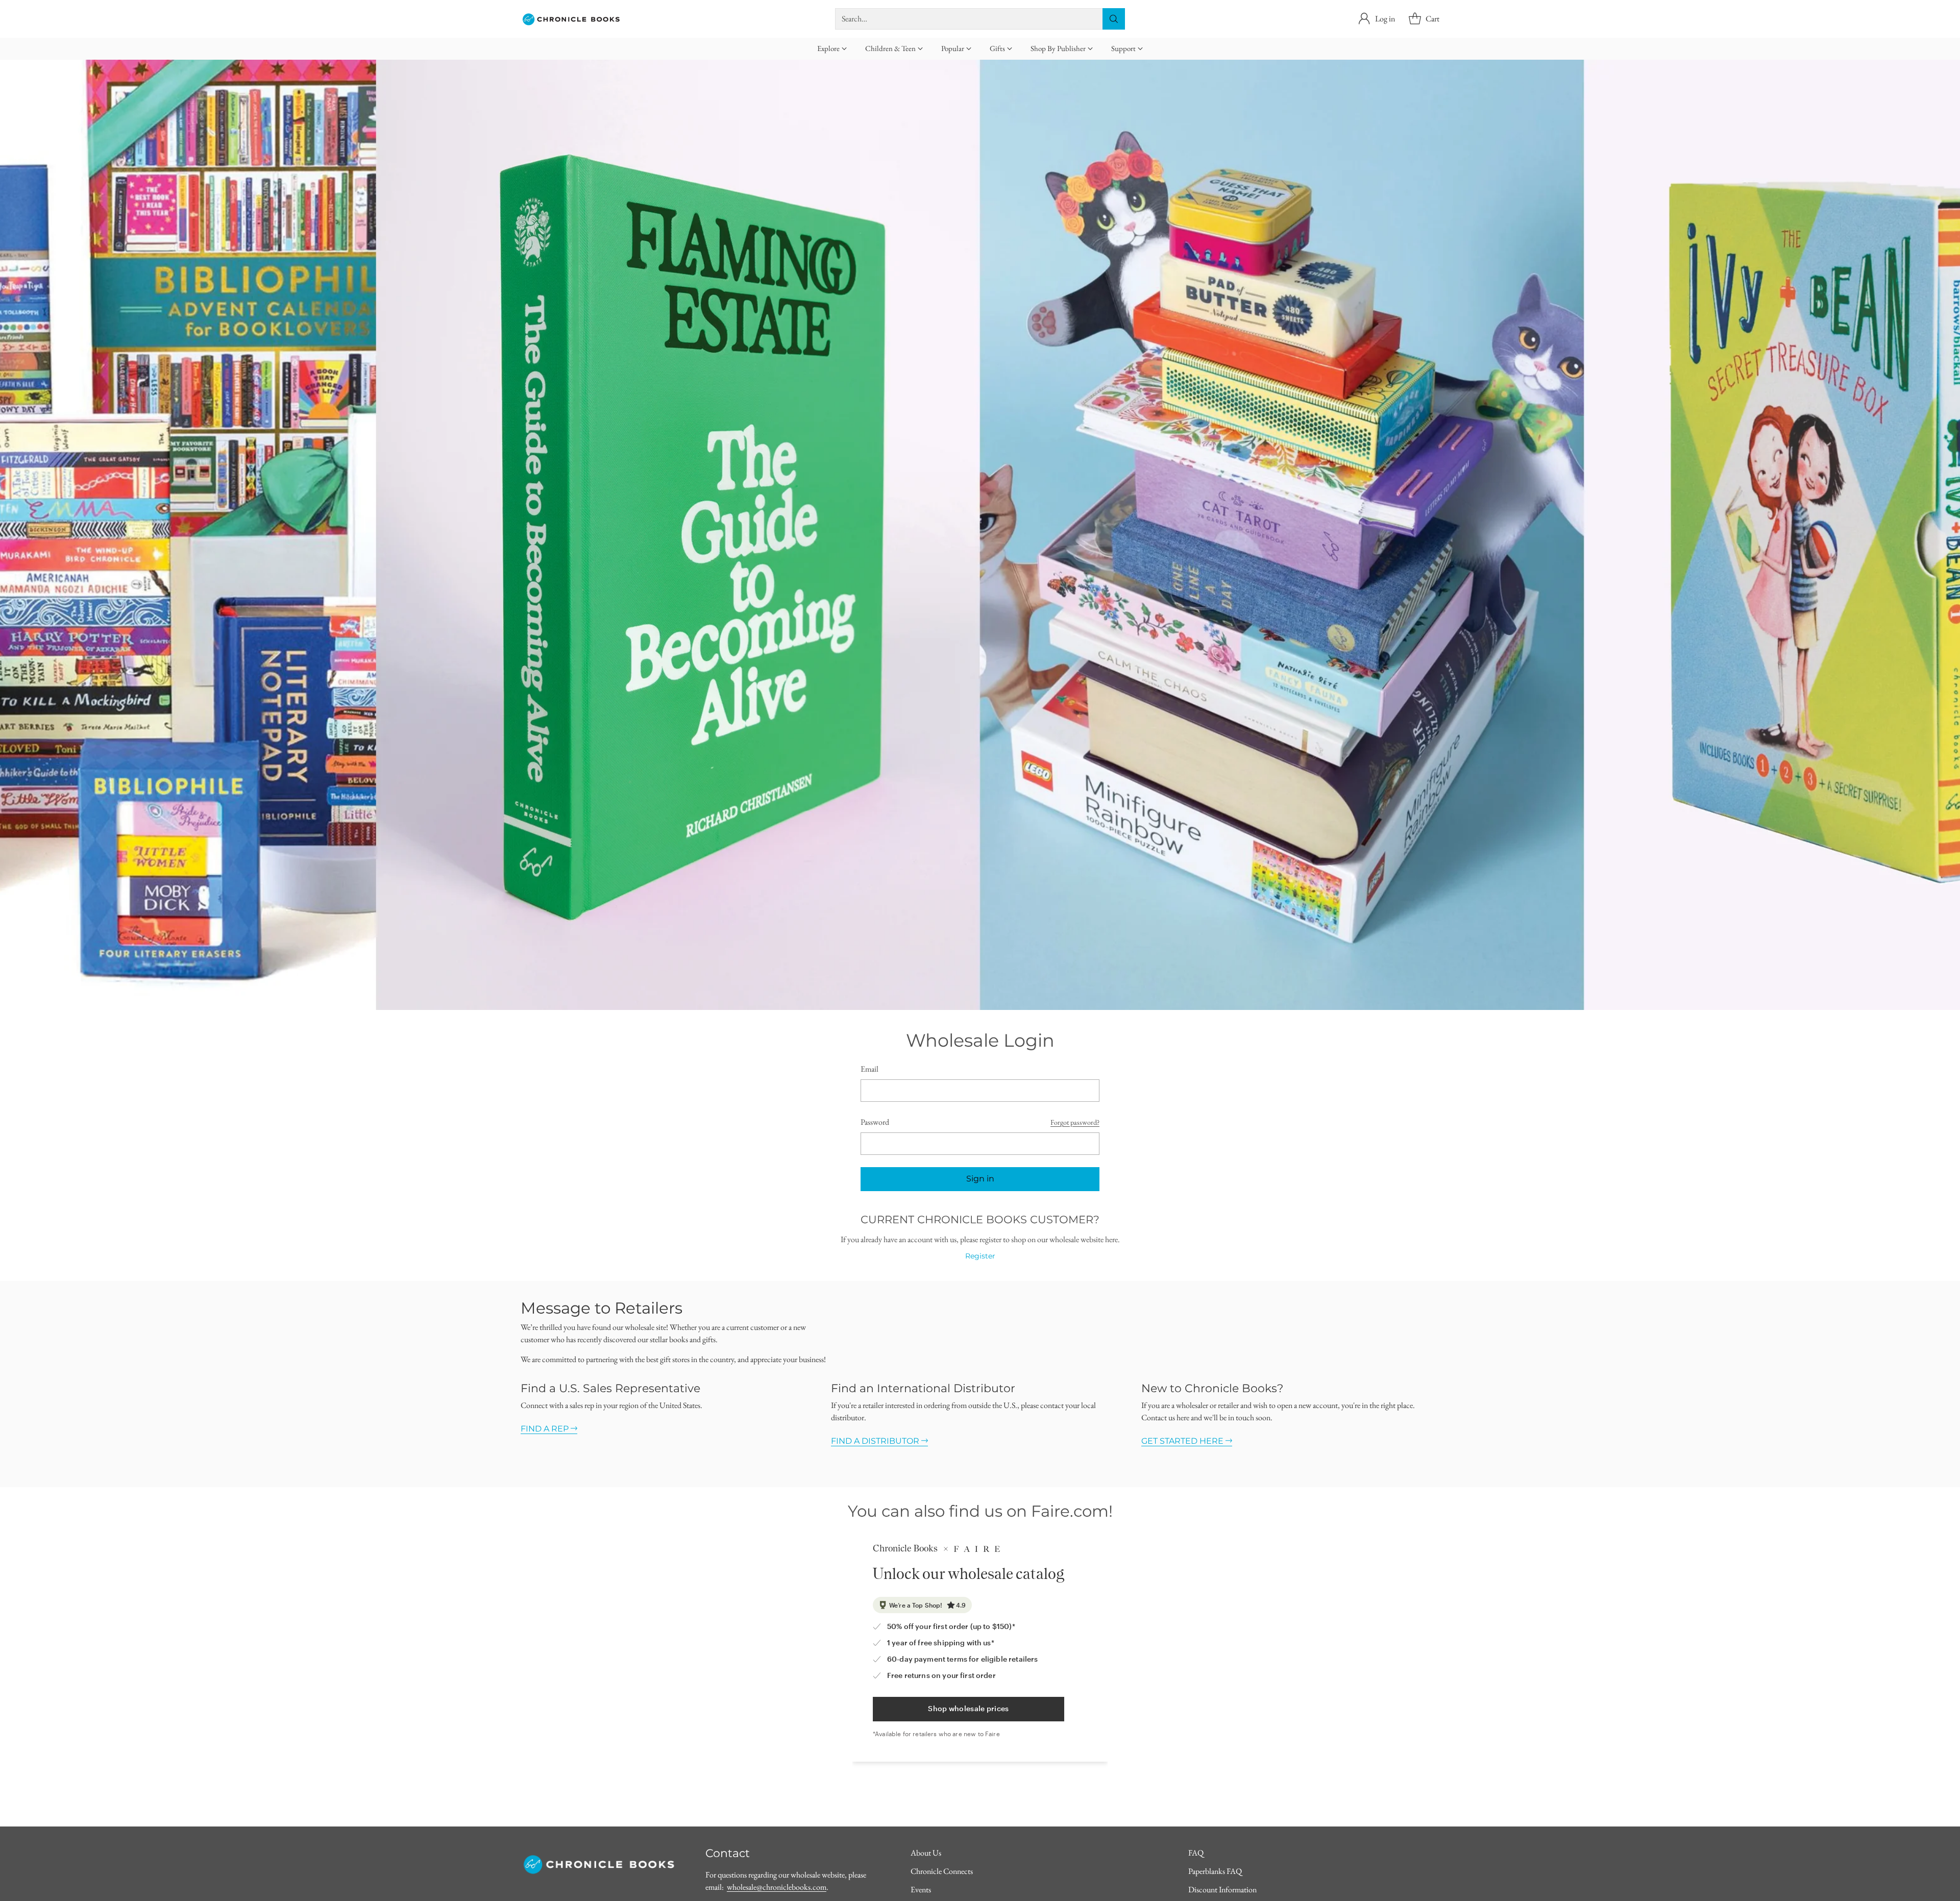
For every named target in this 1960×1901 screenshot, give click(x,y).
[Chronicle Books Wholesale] (572, 19)
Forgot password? (1075, 1122)
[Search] (1114, 19)
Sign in (980, 1179)
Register (980, 1256)
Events (921, 1890)
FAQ (1196, 1853)
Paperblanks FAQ (1215, 1871)
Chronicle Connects (942, 1871)
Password (875, 1122)
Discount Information (1222, 1890)
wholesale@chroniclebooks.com (777, 1887)
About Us (926, 1853)
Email (869, 1069)
